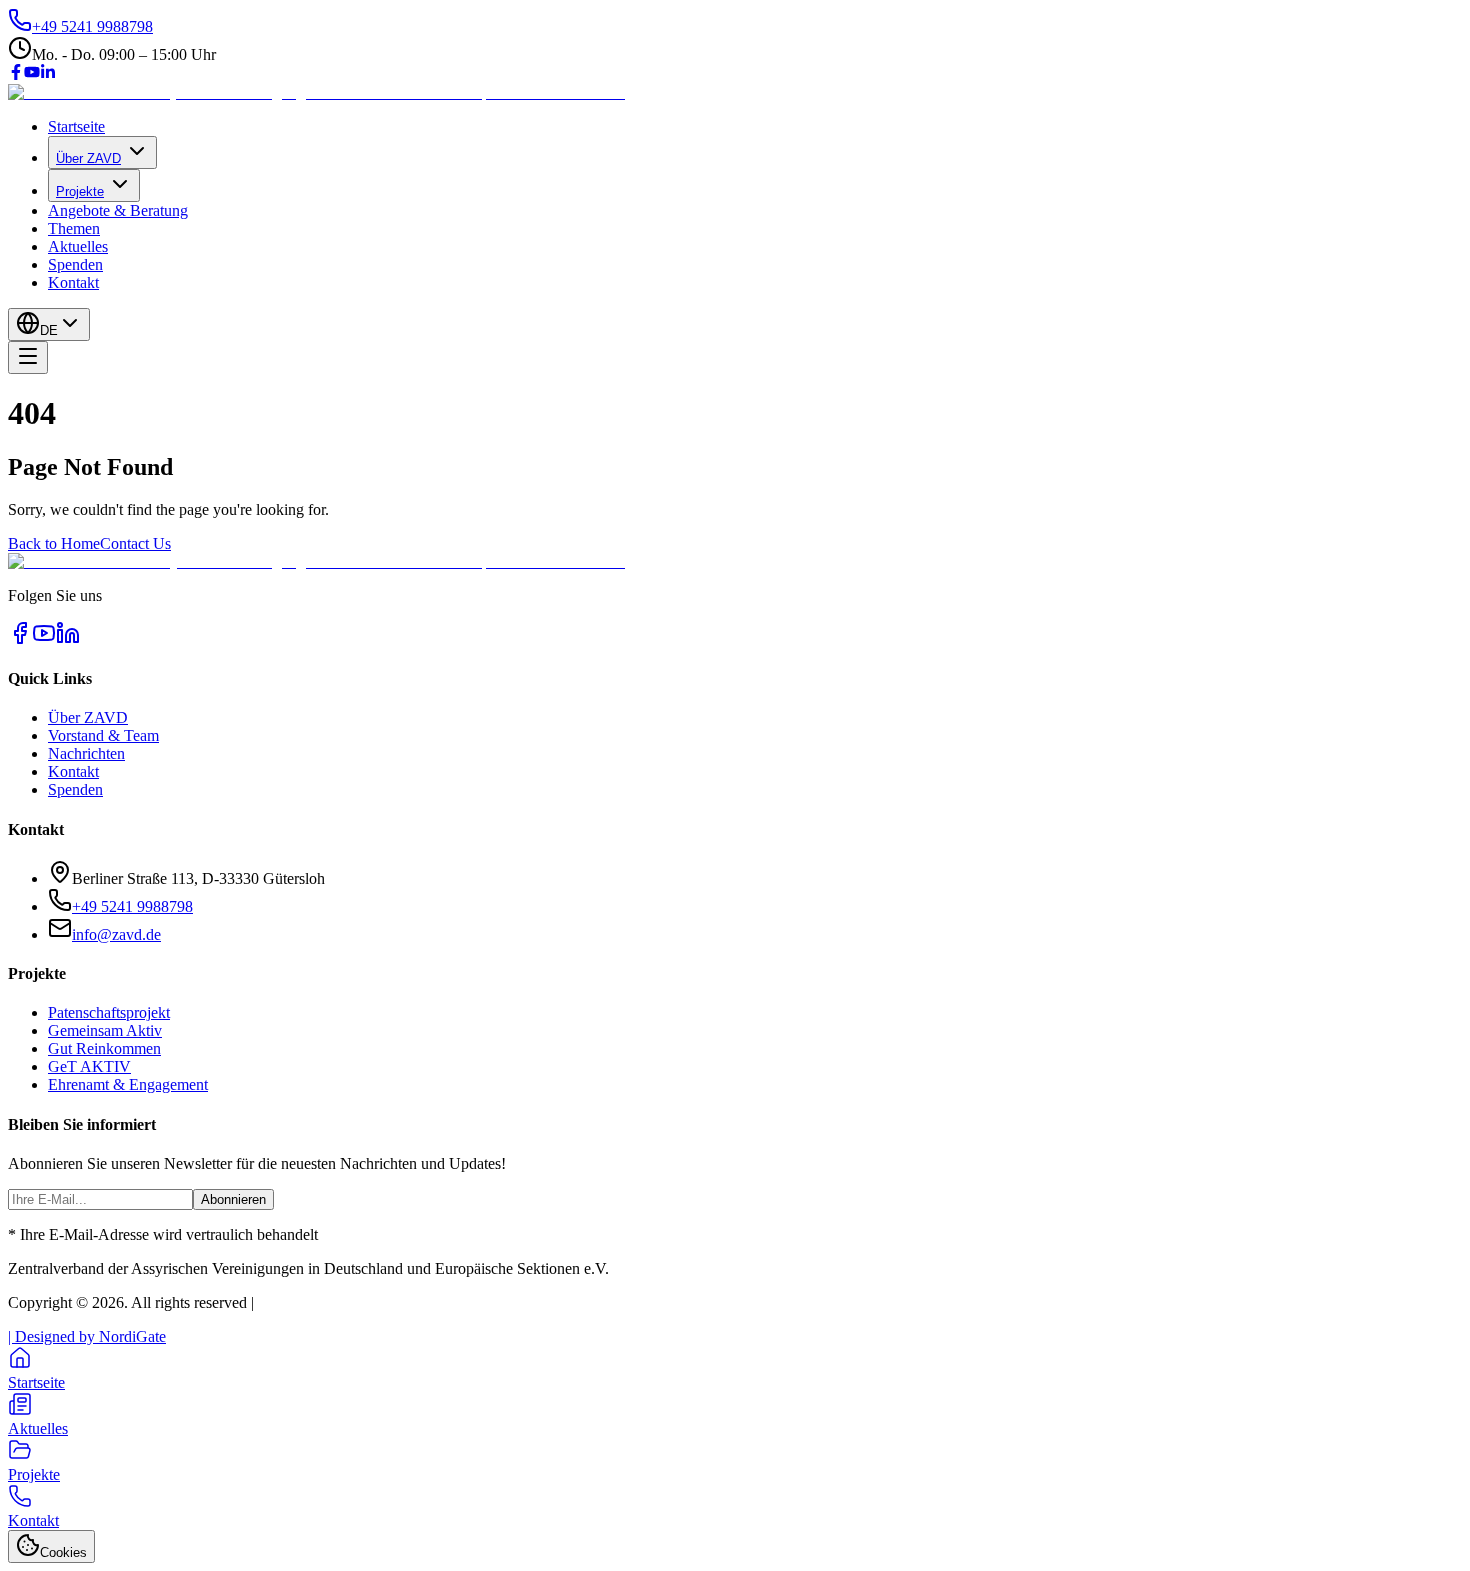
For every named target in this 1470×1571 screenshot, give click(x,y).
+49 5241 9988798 (132, 906)
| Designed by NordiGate (87, 1336)
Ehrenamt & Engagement (128, 1084)
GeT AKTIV (89, 1066)
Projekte (80, 191)
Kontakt (73, 282)
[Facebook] (16, 74)
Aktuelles (78, 246)
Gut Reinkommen (104, 1048)
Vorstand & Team (103, 735)
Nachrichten (86, 753)
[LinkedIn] (48, 74)
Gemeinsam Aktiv (105, 1030)
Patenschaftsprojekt (109, 1012)
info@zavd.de (116, 934)
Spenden (75, 264)
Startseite (76, 126)
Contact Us (135, 543)
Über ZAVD (88, 158)
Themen (74, 228)
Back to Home (54, 543)
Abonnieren (233, 1199)
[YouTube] (32, 74)
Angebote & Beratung (118, 210)
